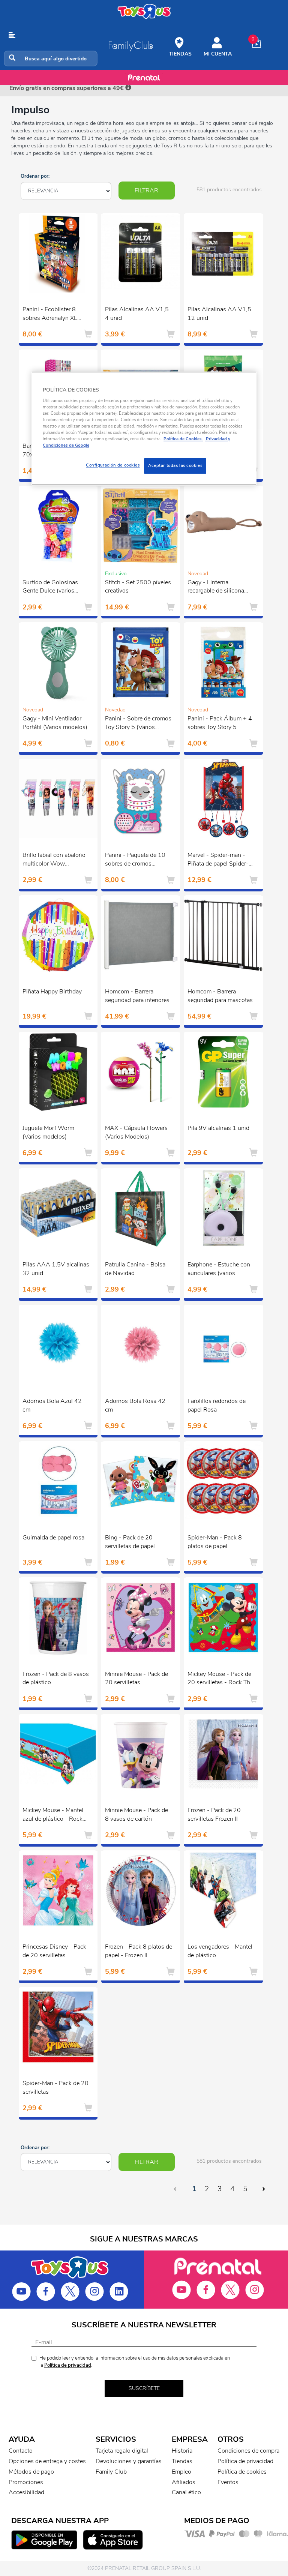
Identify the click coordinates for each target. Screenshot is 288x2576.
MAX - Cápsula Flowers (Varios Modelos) (136, 1132)
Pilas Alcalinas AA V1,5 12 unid (219, 314)
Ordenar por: (35, 176)
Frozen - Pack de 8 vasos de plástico (56, 1678)
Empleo (181, 2472)
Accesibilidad (26, 2492)
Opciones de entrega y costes (47, 2461)
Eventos (228, 2482)
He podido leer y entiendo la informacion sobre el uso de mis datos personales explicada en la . (135, 2362)
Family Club (111, 2472)
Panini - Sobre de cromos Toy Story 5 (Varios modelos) (138, 724)
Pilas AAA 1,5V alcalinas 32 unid (56, 1269)
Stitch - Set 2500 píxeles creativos (138, 587)
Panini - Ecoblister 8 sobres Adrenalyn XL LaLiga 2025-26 (50, 315)
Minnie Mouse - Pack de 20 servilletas (136, 1678)
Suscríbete (144, 2388)
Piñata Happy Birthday (52, 992)
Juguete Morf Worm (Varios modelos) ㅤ (48, 1132)
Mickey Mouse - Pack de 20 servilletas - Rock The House (220, 1679)
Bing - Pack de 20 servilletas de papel (130, 1542)
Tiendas (182, 2461)
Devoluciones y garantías (129, 2461)
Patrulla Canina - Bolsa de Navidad (135, 1269)
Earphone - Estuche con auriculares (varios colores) (219, 1270)
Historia (182, 2451)
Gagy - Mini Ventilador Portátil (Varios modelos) (55, 723)
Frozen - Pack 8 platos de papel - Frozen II (139, 1951)
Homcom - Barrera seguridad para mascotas (220, 996)
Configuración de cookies (113, 465)
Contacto (21, 2451)
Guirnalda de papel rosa (53, 1538)
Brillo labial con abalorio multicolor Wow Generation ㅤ (54, 860)
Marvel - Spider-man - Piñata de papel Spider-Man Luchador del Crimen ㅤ (221, 860)
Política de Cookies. (183, 439)
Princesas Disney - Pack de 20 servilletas (54, 1951)
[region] (144, 429)
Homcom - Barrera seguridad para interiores (137, 996)
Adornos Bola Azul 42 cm (52, 1405)
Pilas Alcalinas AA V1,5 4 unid (137, 314)
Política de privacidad (68, 2365)
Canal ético (186, 2492)
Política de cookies (242, 2472)
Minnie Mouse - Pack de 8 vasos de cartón (136, 1815)
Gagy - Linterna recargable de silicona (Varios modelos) (216, 588)
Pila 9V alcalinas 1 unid (218, 1128)
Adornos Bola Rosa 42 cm (135, 1405)
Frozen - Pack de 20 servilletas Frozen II (214, 1815)
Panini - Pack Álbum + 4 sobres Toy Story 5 (220, 723)
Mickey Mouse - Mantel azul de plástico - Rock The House (53, 1815)
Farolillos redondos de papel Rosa (217, 1405)
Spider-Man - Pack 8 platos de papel (215, 1542)
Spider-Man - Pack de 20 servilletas (55, 2088)
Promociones (26, 2482)
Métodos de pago (31, 2472)
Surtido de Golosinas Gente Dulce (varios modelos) (50, 588)
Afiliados (184, 2482)
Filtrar (146, 191)
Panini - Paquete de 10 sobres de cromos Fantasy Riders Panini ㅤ (135, 860)
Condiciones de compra (248, 2451)
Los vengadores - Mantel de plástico (220, 1951)
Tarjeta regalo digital (122, 2451)
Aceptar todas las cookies (175, 466)
